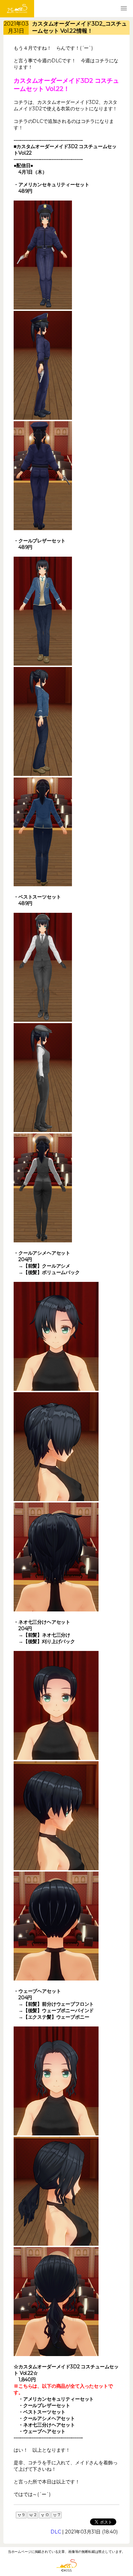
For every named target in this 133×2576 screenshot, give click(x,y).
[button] (124, 9)
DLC (56, 2532)
